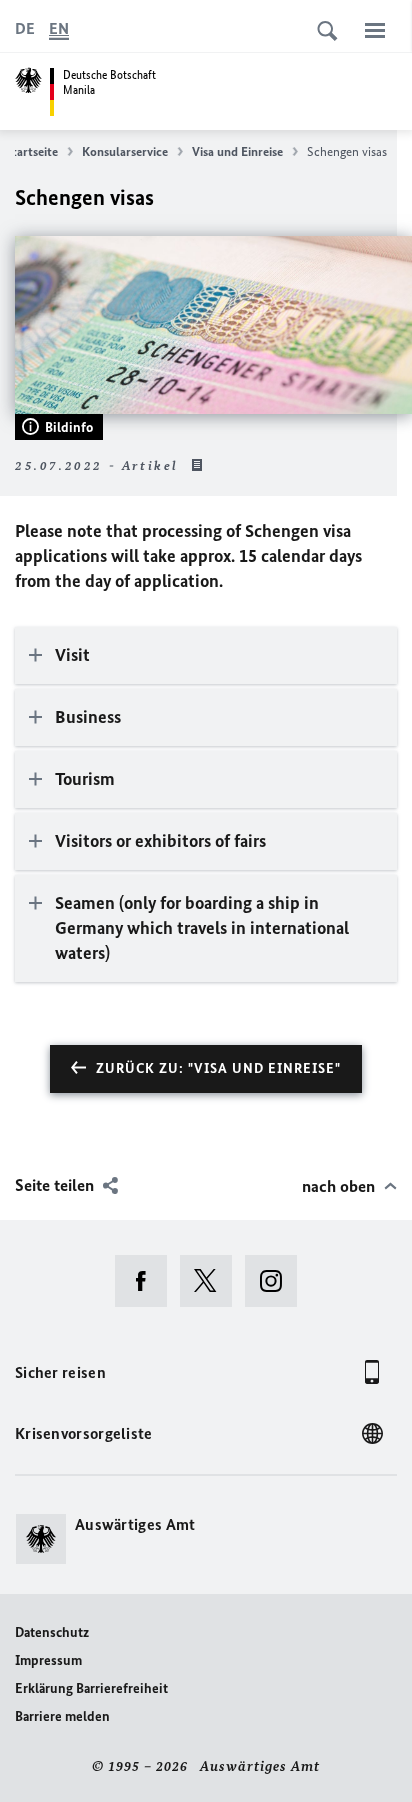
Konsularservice (125, 151)
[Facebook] (147, 1281)
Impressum (48, 1660)
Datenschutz (52, 1632)
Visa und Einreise (237, 151)
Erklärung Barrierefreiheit (91, 1688)
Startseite (31, 151)
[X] (212, 1281)
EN (59, 28)
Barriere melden (62, 1716)
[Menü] (375, 30)
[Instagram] (277, 1281)
